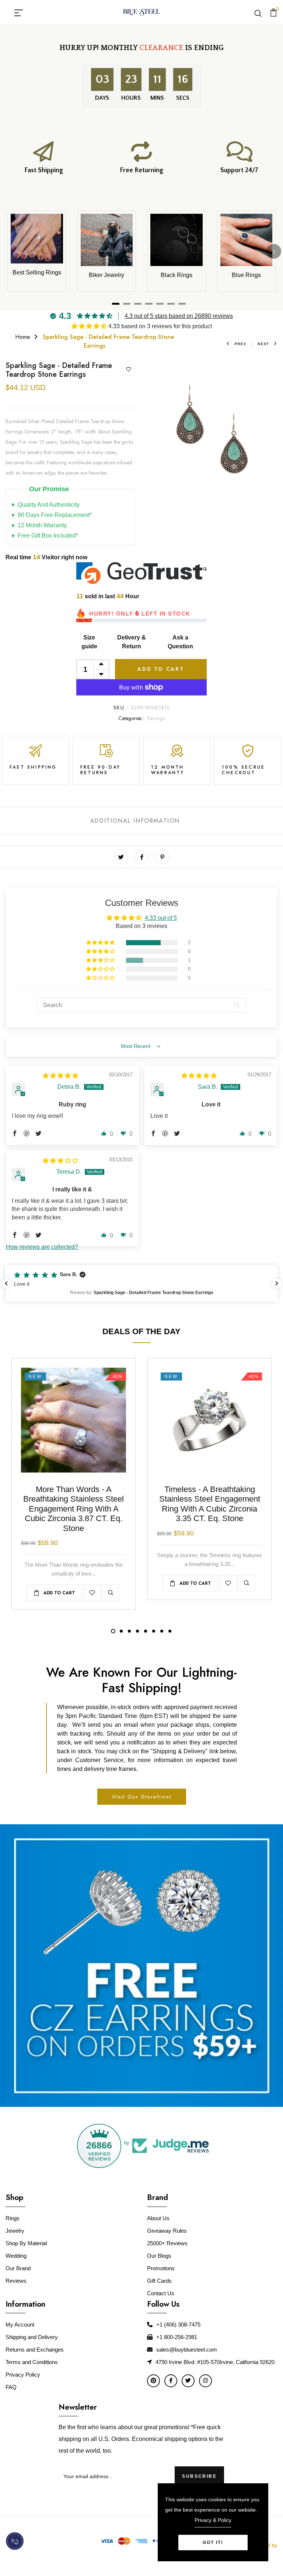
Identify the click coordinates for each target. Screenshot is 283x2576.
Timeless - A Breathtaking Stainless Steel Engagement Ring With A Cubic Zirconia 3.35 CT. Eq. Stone (210, 1504)
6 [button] (154, 1631)
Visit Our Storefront (142, 1797)
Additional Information (135, 821)
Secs (183, 98)
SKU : (121, 708)
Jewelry (15, 2231)
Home (23, 337)
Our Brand (18, 2268)
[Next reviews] (277, 1283)
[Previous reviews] (6, 1283)
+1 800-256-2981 (177, 2337)
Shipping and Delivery (32, 2337)
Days (102, 98)
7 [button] (162, 1631)
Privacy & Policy (213, 2520)
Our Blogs (159, 2256)
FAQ (11, 2387)
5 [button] (146, 1631)
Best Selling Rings (37, 272)
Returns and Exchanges (35, 2350)
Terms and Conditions (32, 2362)
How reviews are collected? (42, 1247)
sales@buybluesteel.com (187, 2350)
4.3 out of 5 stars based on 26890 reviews (179, 316)
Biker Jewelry (106, 275)
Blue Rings (246, 275)
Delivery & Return (132, 642)
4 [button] (137, 1631)
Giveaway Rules (167, 2231)
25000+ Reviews (167, 2243)
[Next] (274, 251)
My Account (20, 2325)
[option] (212, 427)
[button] (90, 326)
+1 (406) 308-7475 (178, 2325)
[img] (60, 1076)
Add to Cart (161, 669)
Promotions (161, 2268)
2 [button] (121, 1631)
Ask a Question (180, 642)
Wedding (16, 2256)
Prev (241, 344)
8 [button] (170, 1631)
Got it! (213, 2543)
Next (263, 344)
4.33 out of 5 (161, 918)
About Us (158, 2218)
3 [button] (129, 1631)
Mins (157, 98)
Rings (13, 2218)
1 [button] (113, 1631)
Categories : (131, 718)
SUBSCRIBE (199, 2476)
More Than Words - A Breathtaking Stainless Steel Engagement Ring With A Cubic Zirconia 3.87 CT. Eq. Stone (74, 1509)
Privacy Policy (23, 2375)
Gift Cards (159, 2281)
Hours (131, 98)
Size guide (89, 642)
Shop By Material (26, 2243)
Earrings (156, 718)
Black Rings (177, 275)
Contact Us (161, 2293)
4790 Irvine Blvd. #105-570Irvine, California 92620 (215, 2362)
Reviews (16, 2281)
